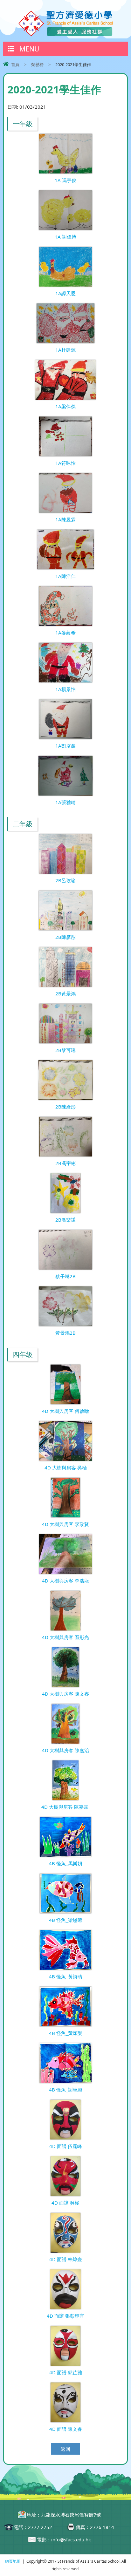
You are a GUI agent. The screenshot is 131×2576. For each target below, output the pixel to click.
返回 (65, 2449)
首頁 (15, 64)
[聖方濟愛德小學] (65, 35)
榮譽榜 (37, 64)
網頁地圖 (13, 2561)
